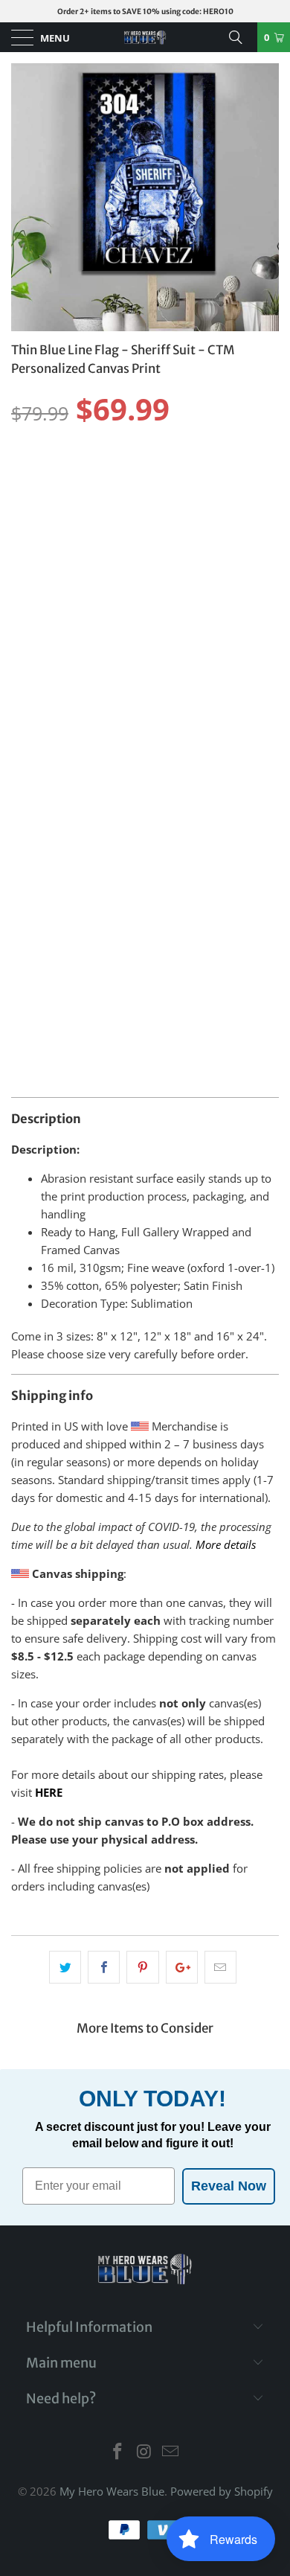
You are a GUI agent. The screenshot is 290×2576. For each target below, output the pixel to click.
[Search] (241, 37)
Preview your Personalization (145, 895)
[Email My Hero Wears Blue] (171, 2452)
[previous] (27, 197)
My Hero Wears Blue (112, 2491)
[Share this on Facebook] (104, 1967)
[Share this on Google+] (182, 1967)
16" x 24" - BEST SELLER (72, 474)
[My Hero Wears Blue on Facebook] (117, 2452)
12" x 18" (168, 474)
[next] (263, 197)
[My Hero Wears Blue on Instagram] (144, 2452)
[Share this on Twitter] (65, 1967)
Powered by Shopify (222, 2491)
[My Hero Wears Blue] (145, 37)
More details (226, 1544)
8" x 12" (229, 474)
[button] (141, 525)
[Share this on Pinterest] (142, 1967)
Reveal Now (229, 2186)
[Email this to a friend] (220, 1967)
